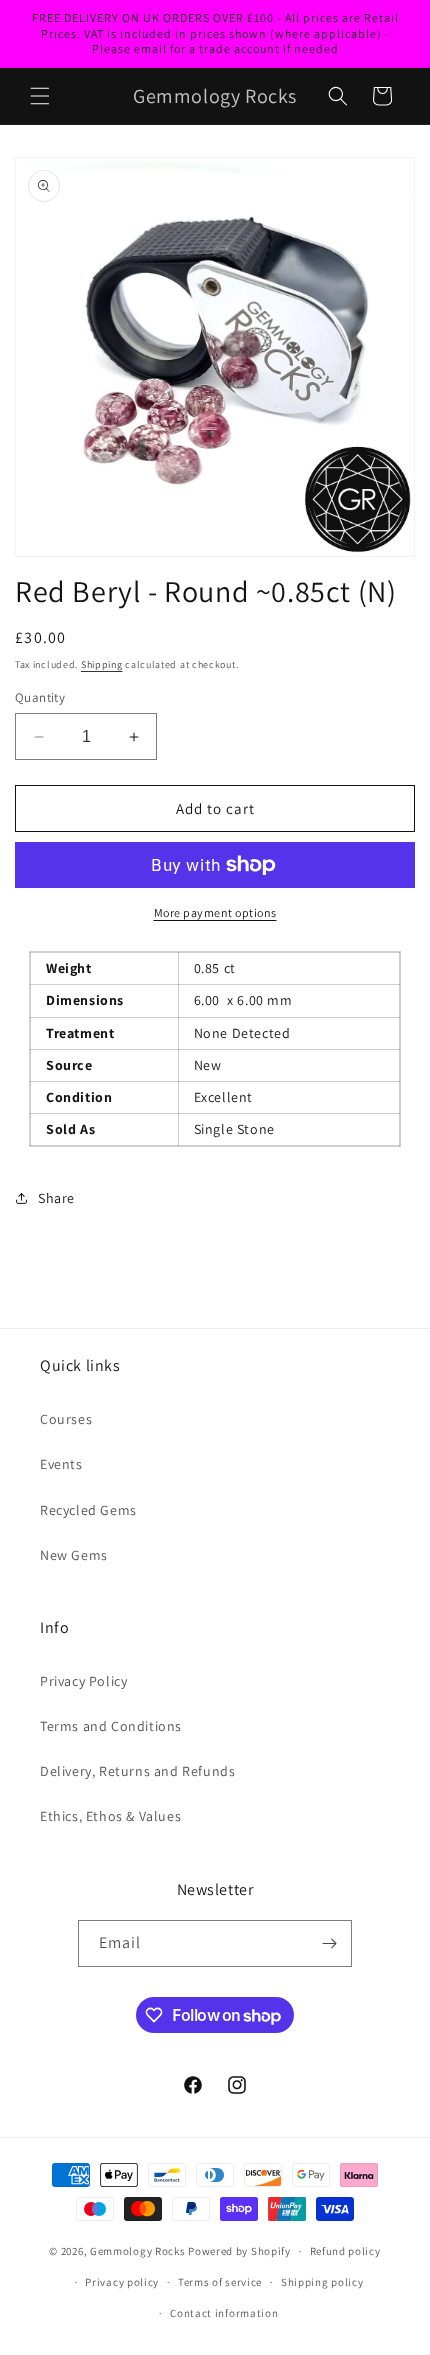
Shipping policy (322, 2282)
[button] (40, 96)
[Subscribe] (329, 1943)
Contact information (224, 2313)
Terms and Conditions (111, 1726)
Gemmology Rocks (138, 2251)
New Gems (74, 1555)
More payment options (215, 912)
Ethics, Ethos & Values (110, 1816)
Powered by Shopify (239, 2251)
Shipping (102, 664)
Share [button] (56, 1198)
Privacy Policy (83, 1681)
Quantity (40, 697)
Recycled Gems (88, 1510)
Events (61, 1464)
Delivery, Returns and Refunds (137, 1771)
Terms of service (220, 2282)
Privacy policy (122, 2282)
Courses (66, 1419)
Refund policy (345, 2251)
